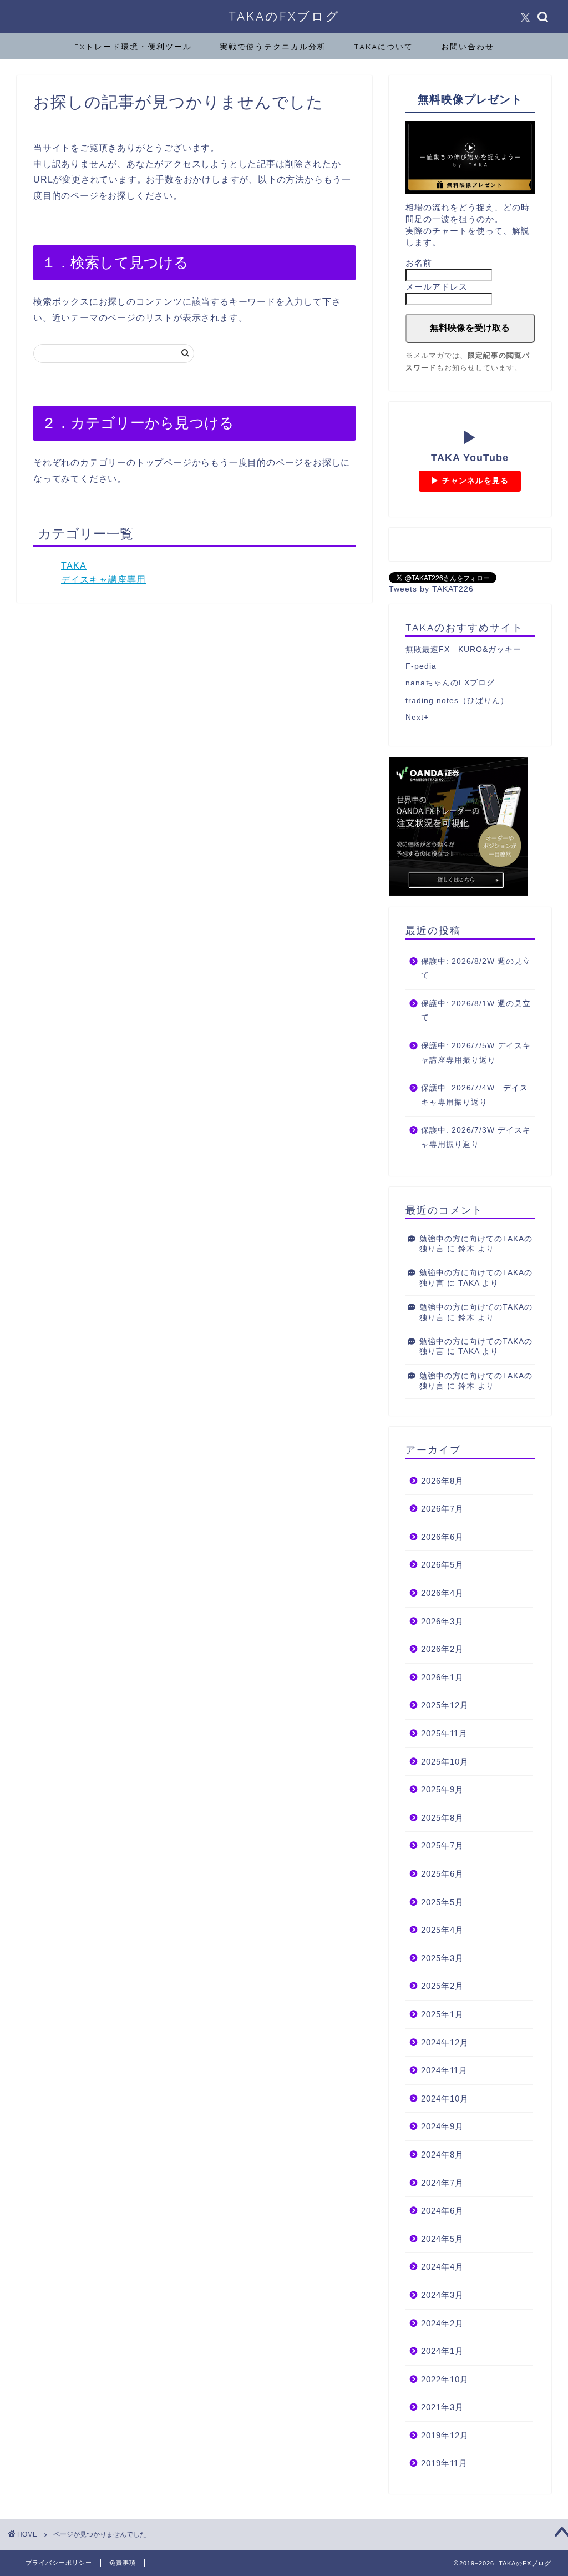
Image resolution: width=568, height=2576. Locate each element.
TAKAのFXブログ (284, 16)
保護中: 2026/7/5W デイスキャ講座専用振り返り (476, 1053)
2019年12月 (445, 2435)
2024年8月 (442, 2155)
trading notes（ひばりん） (457, 701)
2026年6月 (442, 1537)
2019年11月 (444, 2463)
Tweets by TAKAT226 (431, 589)
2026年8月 (442, 1481)
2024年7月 (442, 2183)
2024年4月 (442, 2267)
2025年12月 (445, 1705)
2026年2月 (442, 1649)
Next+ (417, 717)
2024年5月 (442, 2239)
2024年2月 (442, 2323)
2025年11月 (444, 1733)
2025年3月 (442, 1958)
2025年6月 (442, 1874)
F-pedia (421, 666)
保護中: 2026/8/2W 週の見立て (476, 969)
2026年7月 (442, 1509)
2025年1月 (442, 2014)
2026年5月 (442, 1565)
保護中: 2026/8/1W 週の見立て (476, 1011)
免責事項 (123, 2563)
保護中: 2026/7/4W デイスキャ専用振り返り (475, 1095)
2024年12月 (445, 2042)
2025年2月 (442, 1986)
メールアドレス (437, 287)
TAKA (74, 566)
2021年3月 (442, 2407)
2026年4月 (442, 1593)
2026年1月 (442, 1677)
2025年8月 (442, 1818)
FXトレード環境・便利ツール (133, 47)
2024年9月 (442, 2126)
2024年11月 (444, 2070)
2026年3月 (442, 1621)
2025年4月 (442, 1930)
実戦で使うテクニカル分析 (273, 47)
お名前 (419, 263)
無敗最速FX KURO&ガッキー (463, 650)
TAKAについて (384, 47)
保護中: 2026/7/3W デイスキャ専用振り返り (476, 1137)
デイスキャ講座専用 (103, 580)
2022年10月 (445, 2379)
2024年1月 (442, 2351)
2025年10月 (445, 1762)
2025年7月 (442, 1845)
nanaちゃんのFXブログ (450, 683)
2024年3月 (442, 2295)
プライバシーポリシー (59, 2563)
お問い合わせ (468, 47)
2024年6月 (442, 2211)
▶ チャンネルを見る (470, 481)
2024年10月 (445, 2098)
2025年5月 (442, 1902)
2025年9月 (442, 1789)
